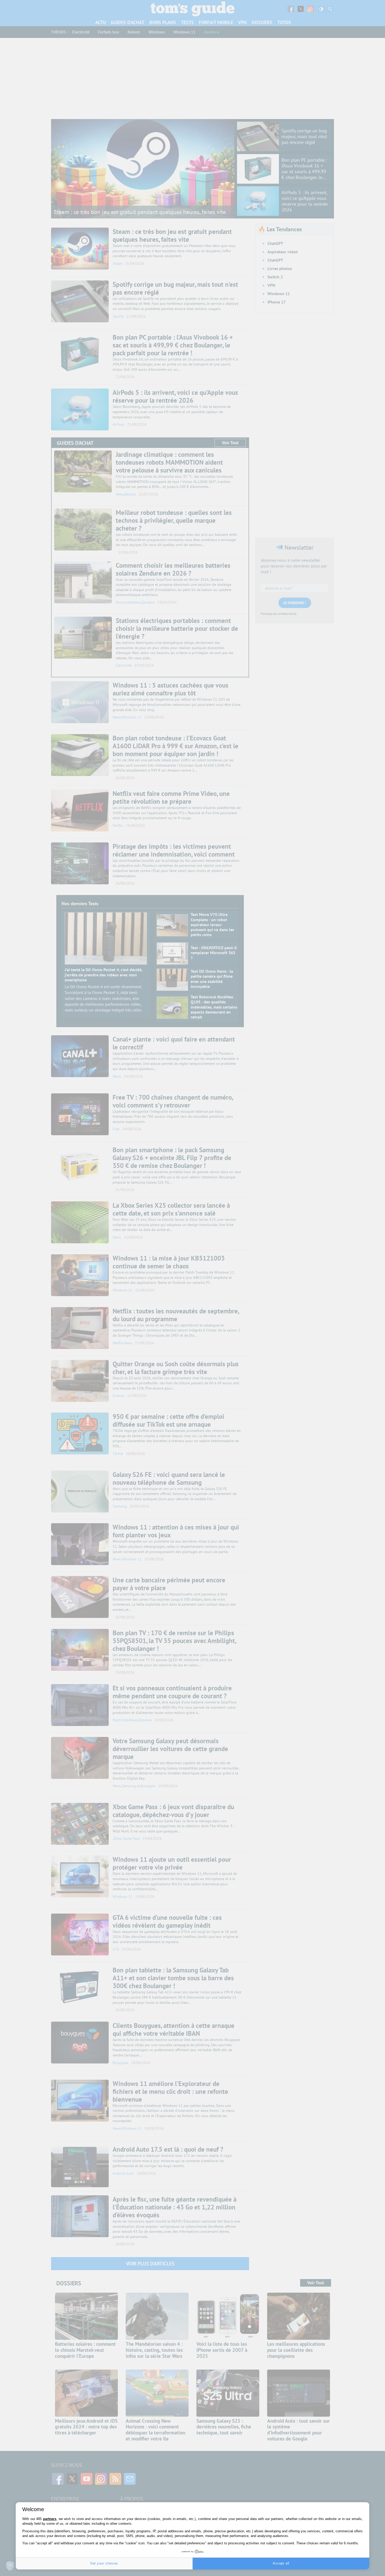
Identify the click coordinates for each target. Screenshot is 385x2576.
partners (50, 2519)
